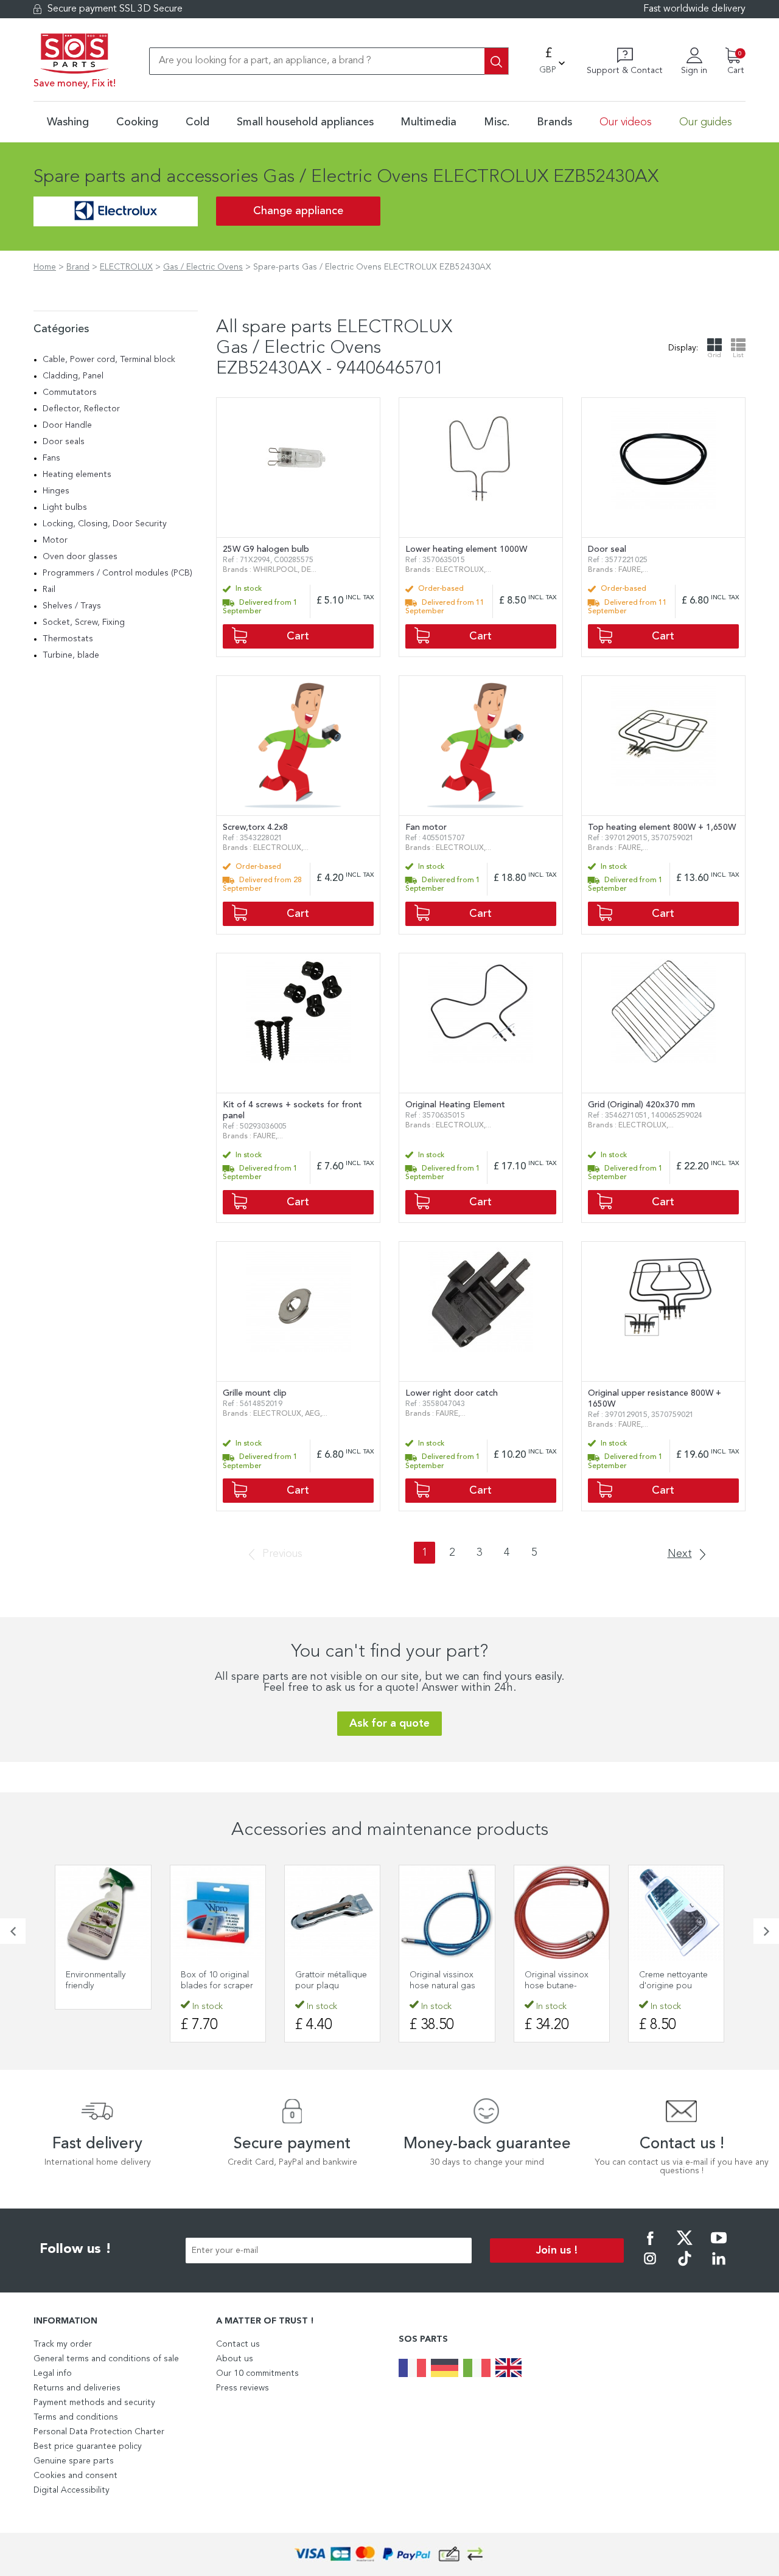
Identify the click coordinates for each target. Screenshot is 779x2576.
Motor (55, 540)
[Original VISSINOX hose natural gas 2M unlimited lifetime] (447, 1913)
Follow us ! (75, 2249)
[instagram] (650, 2267)
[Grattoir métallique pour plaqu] (332, 1913)
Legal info (53, 2373)
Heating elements (77, 475)
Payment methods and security (94, 2403)
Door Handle (67, 425)
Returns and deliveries (77, 2388)
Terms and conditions (76, 2417)
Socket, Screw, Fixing (84, 622)
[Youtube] (719, 2246)
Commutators (70, 392)
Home (45, 267)
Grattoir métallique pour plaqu (331, 1980)
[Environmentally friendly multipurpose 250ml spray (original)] (103, 1913)
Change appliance (298, 211)
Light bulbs (65, 507)
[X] (685, 2246)
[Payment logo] (389, 2554)
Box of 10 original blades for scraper (217, 1980)
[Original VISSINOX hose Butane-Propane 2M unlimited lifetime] (562, 1913)
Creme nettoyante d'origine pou (673, 1980)
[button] (13, 1931)
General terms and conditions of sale (106, 2359)
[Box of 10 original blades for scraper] (218, 1913)
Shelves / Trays (72, 606)
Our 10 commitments (257, 2373)
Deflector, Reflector (81, 409)
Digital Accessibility (72, 2490)
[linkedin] (719, 2267)
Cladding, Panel (73, 376)
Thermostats (68, 639)
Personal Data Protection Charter (99, 2432)
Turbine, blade (71, 655)
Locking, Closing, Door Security (105, 524)
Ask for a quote (389, 1724)
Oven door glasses (80, 557)
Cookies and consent (75, 2476)
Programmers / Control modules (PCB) (117, 573)
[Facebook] (650, 2246)
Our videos (626, 122)
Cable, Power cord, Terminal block (109, 360)
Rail (49, 590)
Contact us (238, 2344)
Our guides (706, 122)
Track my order (63, 2344)
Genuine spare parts (74, 2461)
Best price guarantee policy (88, 2446)
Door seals (64, 442)
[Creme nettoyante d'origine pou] (676, 1913)
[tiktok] (685, 2267)
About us (235, 2359)
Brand (78, 267)
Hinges (56, 491)
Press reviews (243, 2388)
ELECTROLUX (126, 267)
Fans (51, 458)
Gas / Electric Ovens (203, 267)
